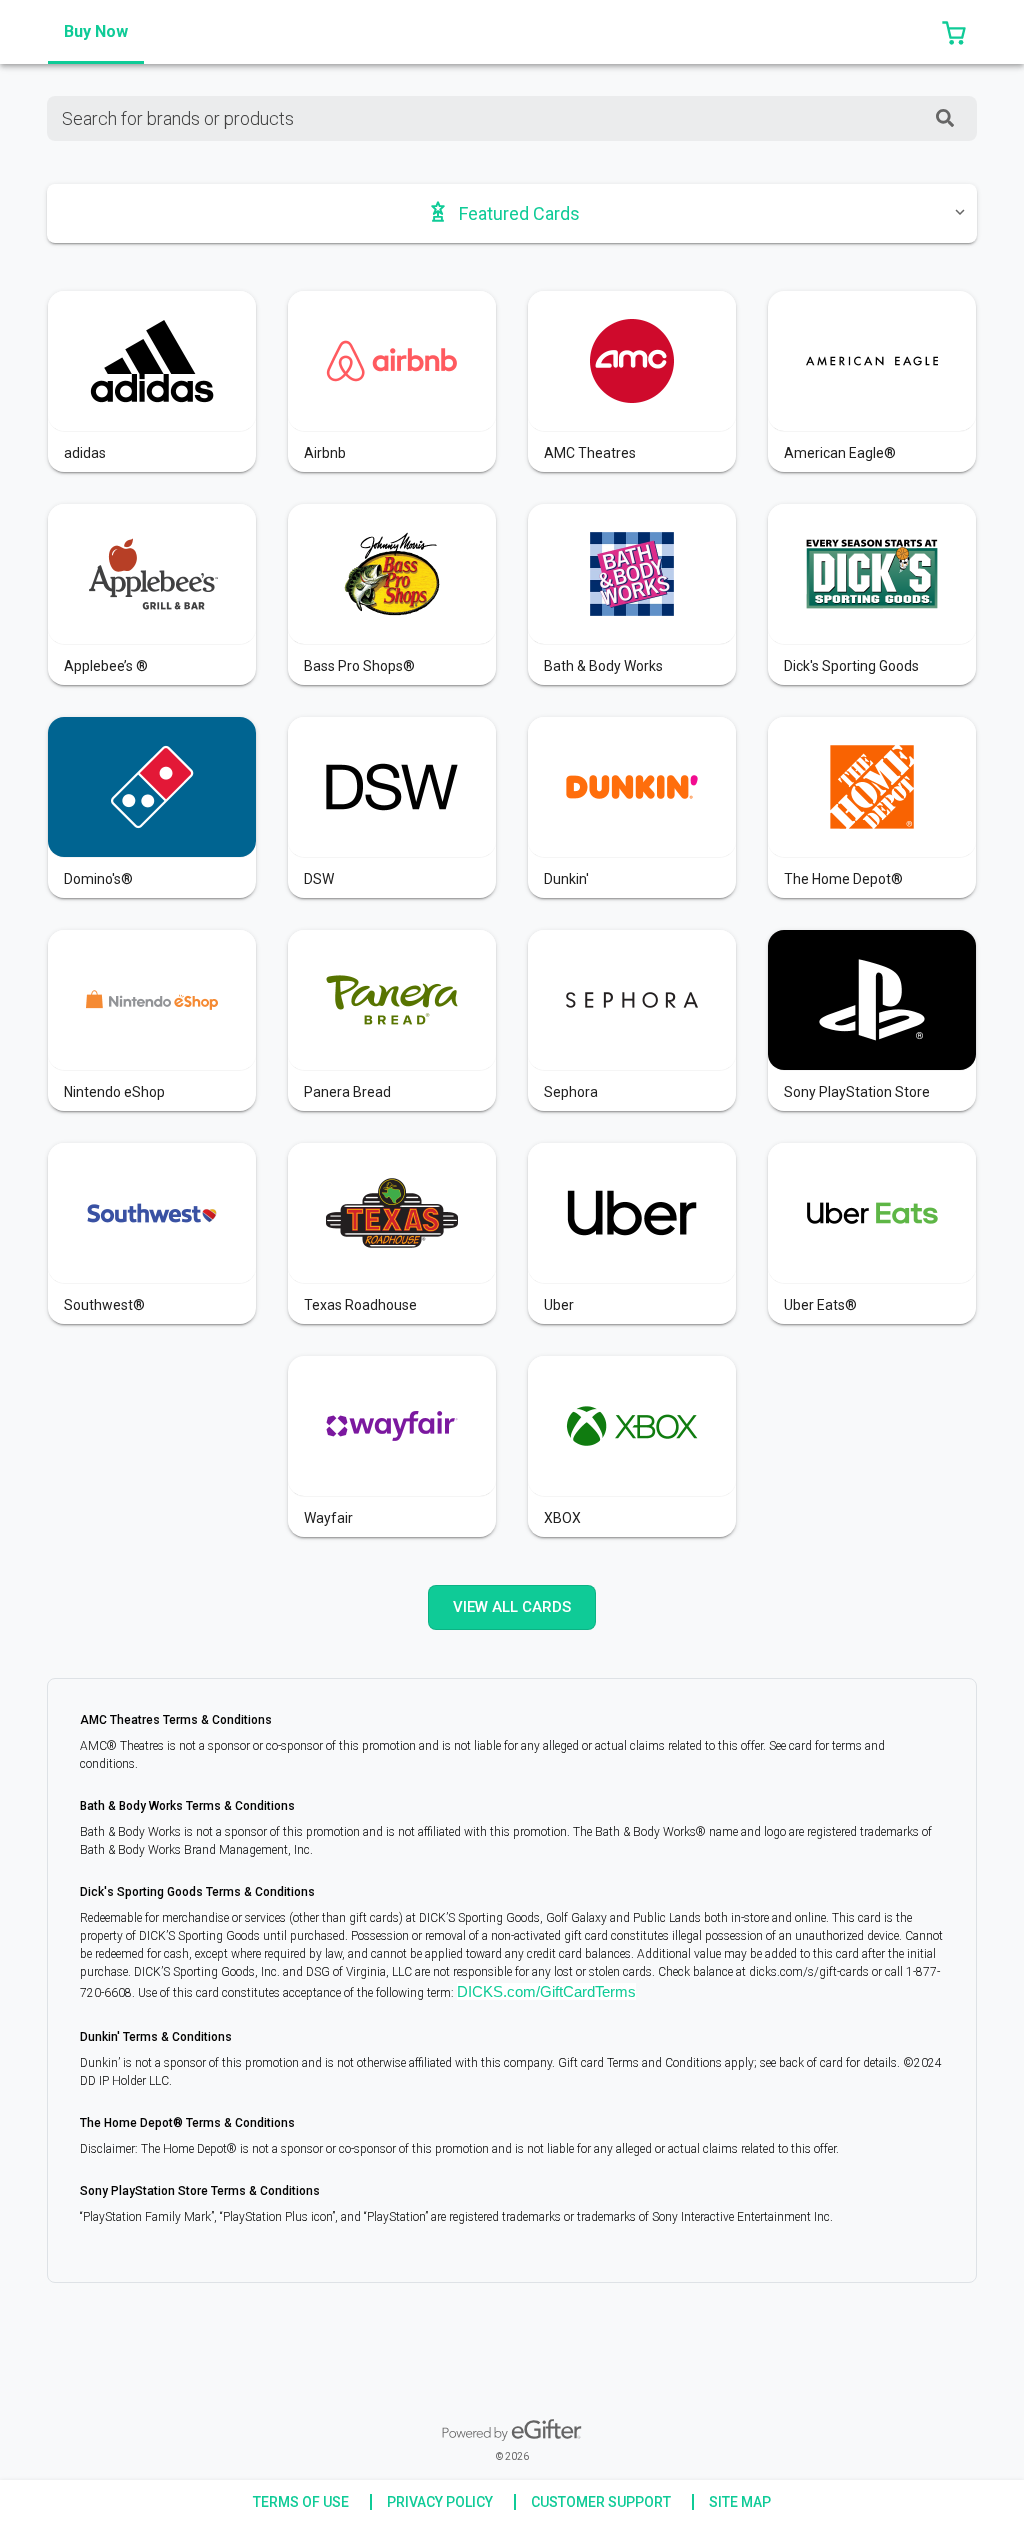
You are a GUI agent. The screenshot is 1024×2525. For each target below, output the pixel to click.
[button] (954, 32)
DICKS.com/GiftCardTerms (546, 1991)
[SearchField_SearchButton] (945, 118)
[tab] (96, 32)
